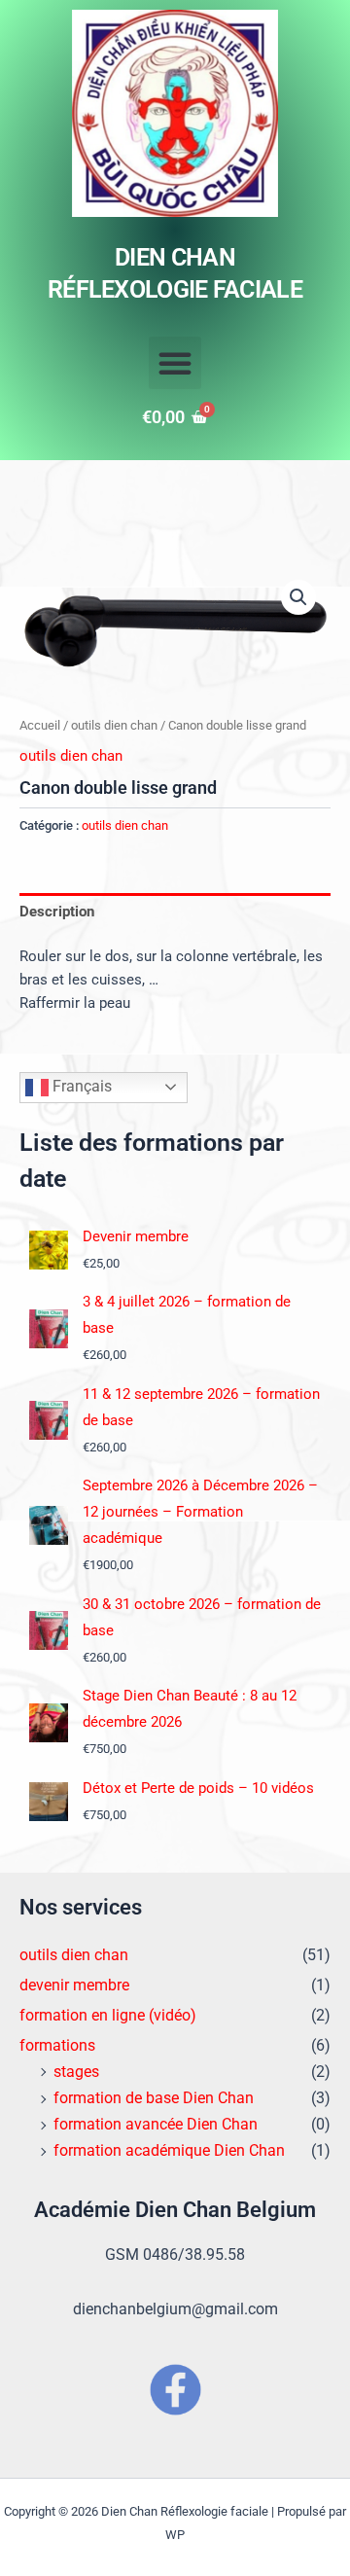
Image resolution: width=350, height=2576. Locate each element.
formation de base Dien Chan (154, 2098)
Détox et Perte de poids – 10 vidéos (198, 1788)
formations (57, 2045)
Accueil (40, 725)
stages (76, 2072)
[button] (175, 363)
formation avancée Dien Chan (156, 2124)
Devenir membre (136, 1236)
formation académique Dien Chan (169, 2150)
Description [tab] (57, 912)
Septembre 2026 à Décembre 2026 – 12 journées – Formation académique (200, 1512)
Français (80, 1086)
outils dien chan (114, 725)
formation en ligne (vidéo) (108, 2015)
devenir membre (74, 1985)
